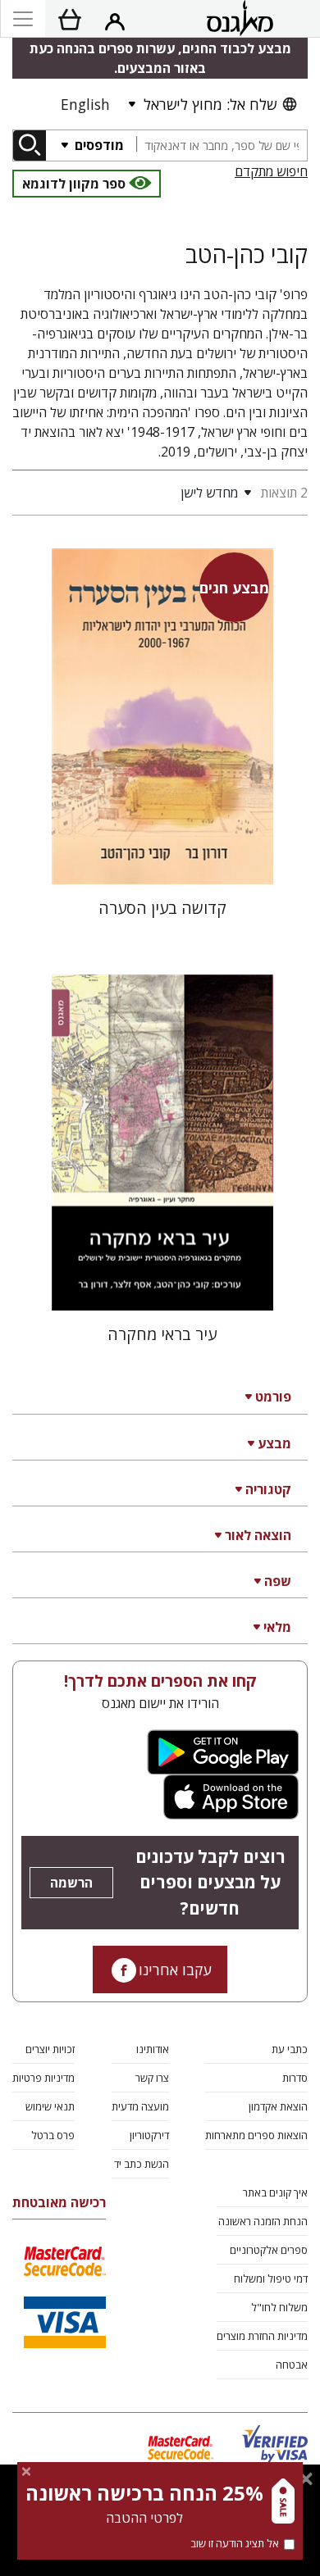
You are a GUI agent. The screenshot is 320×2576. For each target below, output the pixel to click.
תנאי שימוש (50, 2106)
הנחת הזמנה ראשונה (263, 2221)
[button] (135, 493)
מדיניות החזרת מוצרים (262, 2336)
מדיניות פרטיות (43, 2078)
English (85, 104)
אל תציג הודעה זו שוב (235, 2543)
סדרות (295, 2078)
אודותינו (153, 2049)
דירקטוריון (149, 2135)
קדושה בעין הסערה (162, 908)
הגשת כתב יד (142, 2164)
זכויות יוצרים (50, 2049)
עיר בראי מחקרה (162, 1334)
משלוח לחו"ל (279, 2307)
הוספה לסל (162, 859)
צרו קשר (152, 2078)
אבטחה (292, 2365)
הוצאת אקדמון (278, 2106)
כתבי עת (290, 2049)
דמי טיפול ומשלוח (271, 2278)
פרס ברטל (53, 2135)
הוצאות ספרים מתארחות (256, 2135)
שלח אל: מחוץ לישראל (210, 104)
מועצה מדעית (140, 2106)
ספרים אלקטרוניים (269, 2250)
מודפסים (98, 145)
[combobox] (222, 145)
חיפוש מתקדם (271, 171)
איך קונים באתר (275, 2192)
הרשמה (71, 1883)
